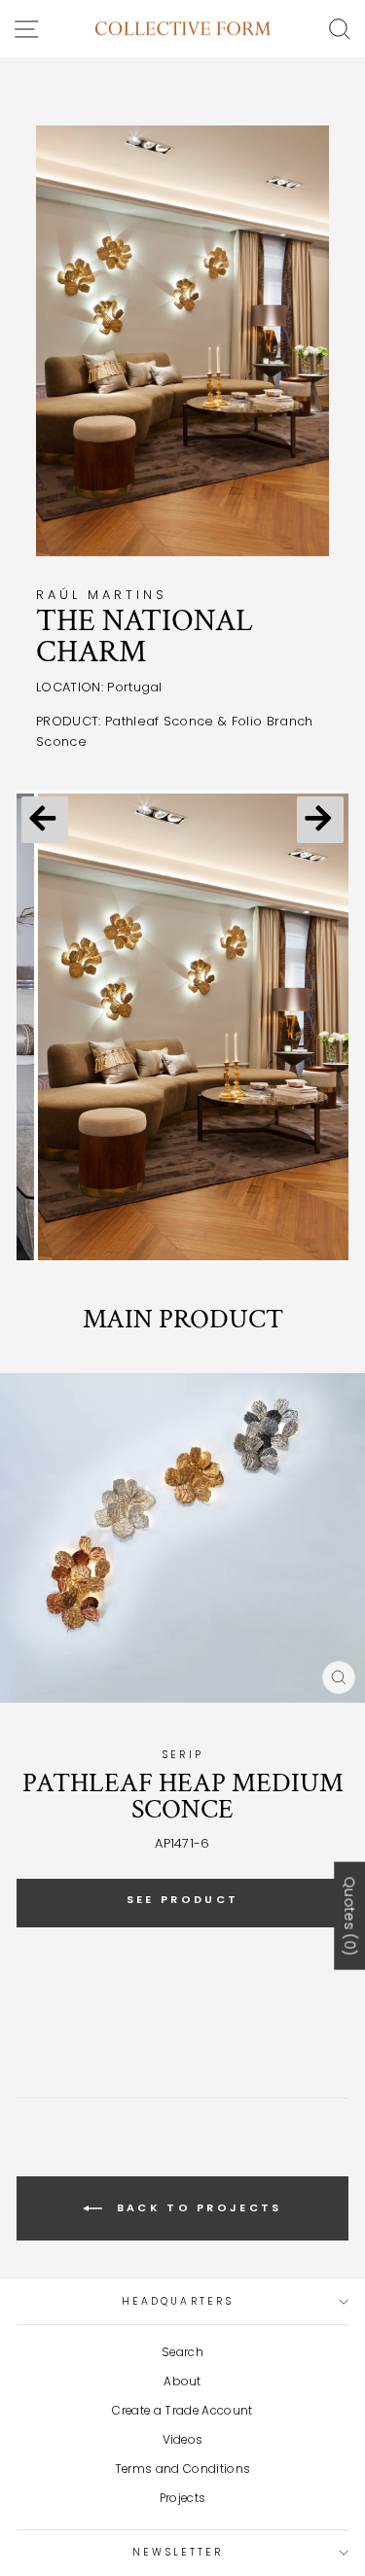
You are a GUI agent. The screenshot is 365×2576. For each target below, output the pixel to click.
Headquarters (178, 2301)
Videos (183, 2440)
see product (182, 1899)
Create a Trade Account (182, 2411)
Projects (183, 2498)
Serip (182, 1755)
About (182, 2382)
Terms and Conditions (182, 2469)
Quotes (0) (349, 1916)
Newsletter (178, 2552)
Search (182, 2352)
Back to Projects (196, 2207)
